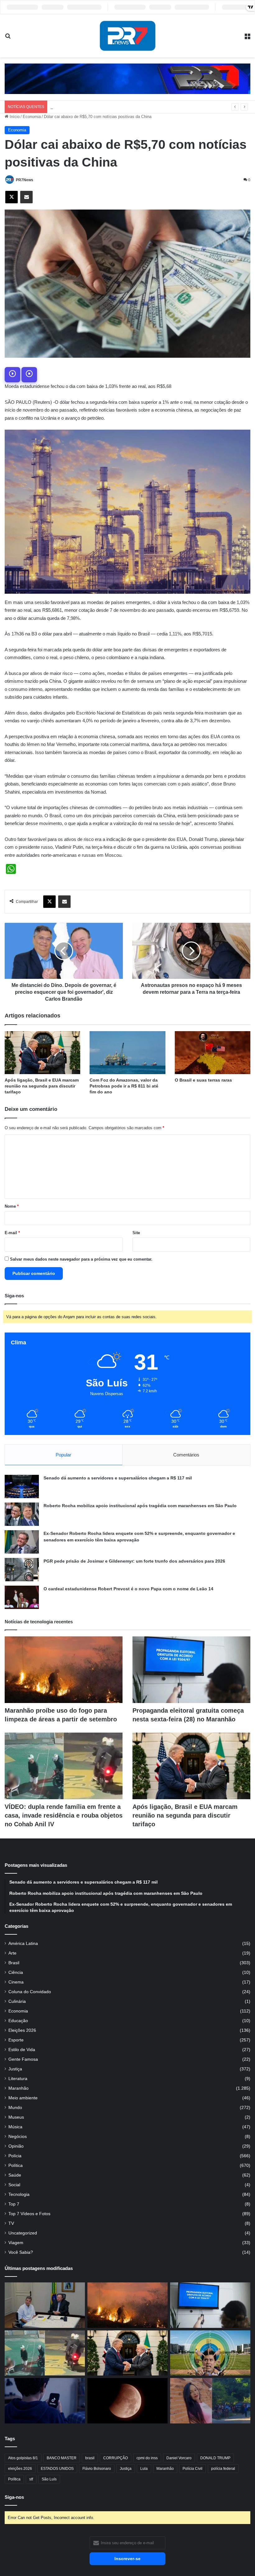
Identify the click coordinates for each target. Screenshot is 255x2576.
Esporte (16, 2040)
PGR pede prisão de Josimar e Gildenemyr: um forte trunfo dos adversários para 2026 (134, 1561)
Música (15, 2127)
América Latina (23, 1944)
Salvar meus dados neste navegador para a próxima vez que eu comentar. (81, 1259)
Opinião (16, 2146)
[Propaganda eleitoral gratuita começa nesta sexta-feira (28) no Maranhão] (191, 1670)
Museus (16, 2117)
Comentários (186, 1455)
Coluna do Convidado (30, 1992)
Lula (144, 2469)
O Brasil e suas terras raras (203, 1080)
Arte (12, 1953)
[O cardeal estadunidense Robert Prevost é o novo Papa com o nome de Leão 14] (22, 1597)
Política (16, 2166)
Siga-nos (14, 2497)
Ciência (16, 1972)
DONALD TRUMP (215, 2458)
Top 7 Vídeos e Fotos (29, 2214)
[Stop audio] (29, 375)
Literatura (18, 2079)
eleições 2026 (20, 2469)
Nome (12, 1206)
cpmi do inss (147, 2458)
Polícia (15, 2156)
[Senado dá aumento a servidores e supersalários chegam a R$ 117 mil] (22, 1486)
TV (11, 2223)
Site (136, 1233)
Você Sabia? (21, 2252)
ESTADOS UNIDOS (57, 2469)
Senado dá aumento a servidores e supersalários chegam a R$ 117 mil (118, 1478)
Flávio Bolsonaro (97, 2469)
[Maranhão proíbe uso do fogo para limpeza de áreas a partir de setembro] (64, 1670)
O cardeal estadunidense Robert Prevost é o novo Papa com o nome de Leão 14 (128, 1589)
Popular (63, 1455)
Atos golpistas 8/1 (23, 2458)
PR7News (25, 180)
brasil (90, 2458)
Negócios (18, 2137)
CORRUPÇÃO (116, 2458)
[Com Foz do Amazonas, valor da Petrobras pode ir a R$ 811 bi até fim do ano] (127, 1052)
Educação (18, 2021)
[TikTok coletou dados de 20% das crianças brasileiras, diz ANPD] (45, 2401)
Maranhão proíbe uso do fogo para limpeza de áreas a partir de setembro (116, 107)
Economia (32, 117)
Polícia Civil (192, 2469)
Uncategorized (23, 2233)
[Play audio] (12, 375)
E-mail (12, 1233)
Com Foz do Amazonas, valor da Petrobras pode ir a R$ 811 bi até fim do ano (124, 1086)
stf (31, 2479)
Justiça (15, 2069)
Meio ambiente (23, 2098)
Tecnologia (19, 2194)
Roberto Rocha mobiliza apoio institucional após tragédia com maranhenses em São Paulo (140, 1506)
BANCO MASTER (62, 2458)
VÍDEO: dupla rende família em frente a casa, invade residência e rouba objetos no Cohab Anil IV (64, 1815)
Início (14, 117)
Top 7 (14, 2204)
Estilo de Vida (22, 2050)
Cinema (16, 1982)
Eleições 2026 (22, 2030)
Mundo (15, 2108)
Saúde (15, 2175)
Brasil (14, 1963)
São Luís (49, 2479)
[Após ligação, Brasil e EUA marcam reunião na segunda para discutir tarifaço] (42, 1052)
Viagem (16, 2243)
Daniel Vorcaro (179, 2458)
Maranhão (19, 2088)
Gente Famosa (23, 2059)
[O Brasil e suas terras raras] (213, 1052)
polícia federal (223, 2469)
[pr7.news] (127, 36)
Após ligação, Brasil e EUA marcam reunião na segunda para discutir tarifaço (42, 1086)
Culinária (17, 2001)
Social (14, 2185)
